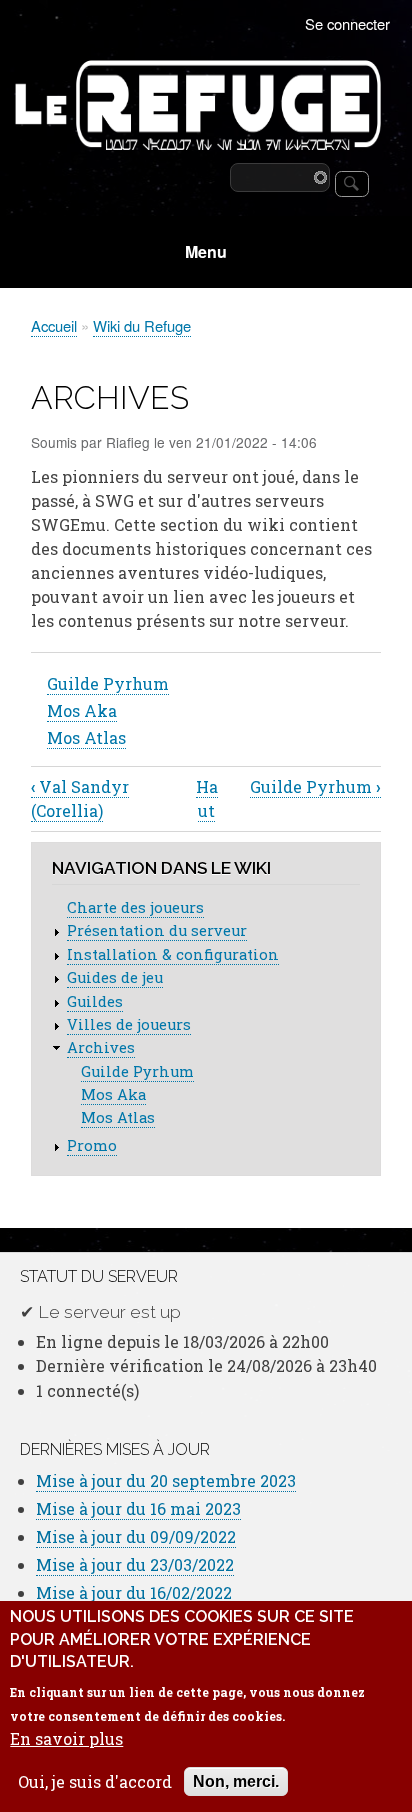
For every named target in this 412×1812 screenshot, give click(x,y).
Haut (207, 798)
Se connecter (347, 23)
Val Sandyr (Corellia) (80, 798)
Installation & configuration (173, 954)
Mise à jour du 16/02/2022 (134, 1592)
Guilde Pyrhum (108, 683)
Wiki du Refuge (142, 325)
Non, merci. (236, 1781)
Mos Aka (82, 710)
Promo (92, 1145)
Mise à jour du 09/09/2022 (136, 1536)
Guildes (95, 1001)
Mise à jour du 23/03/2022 (135, 1564)
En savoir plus (66, 1739)
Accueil (54, 325)
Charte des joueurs (135, 907)
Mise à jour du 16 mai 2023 (138, 1508)
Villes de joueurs (129, 1024)
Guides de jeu (115, 977)
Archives (101, 1047)
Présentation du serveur (157, 930)
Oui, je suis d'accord (95, 1782)
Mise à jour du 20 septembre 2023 (166, 1480)
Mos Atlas (86, 737)
